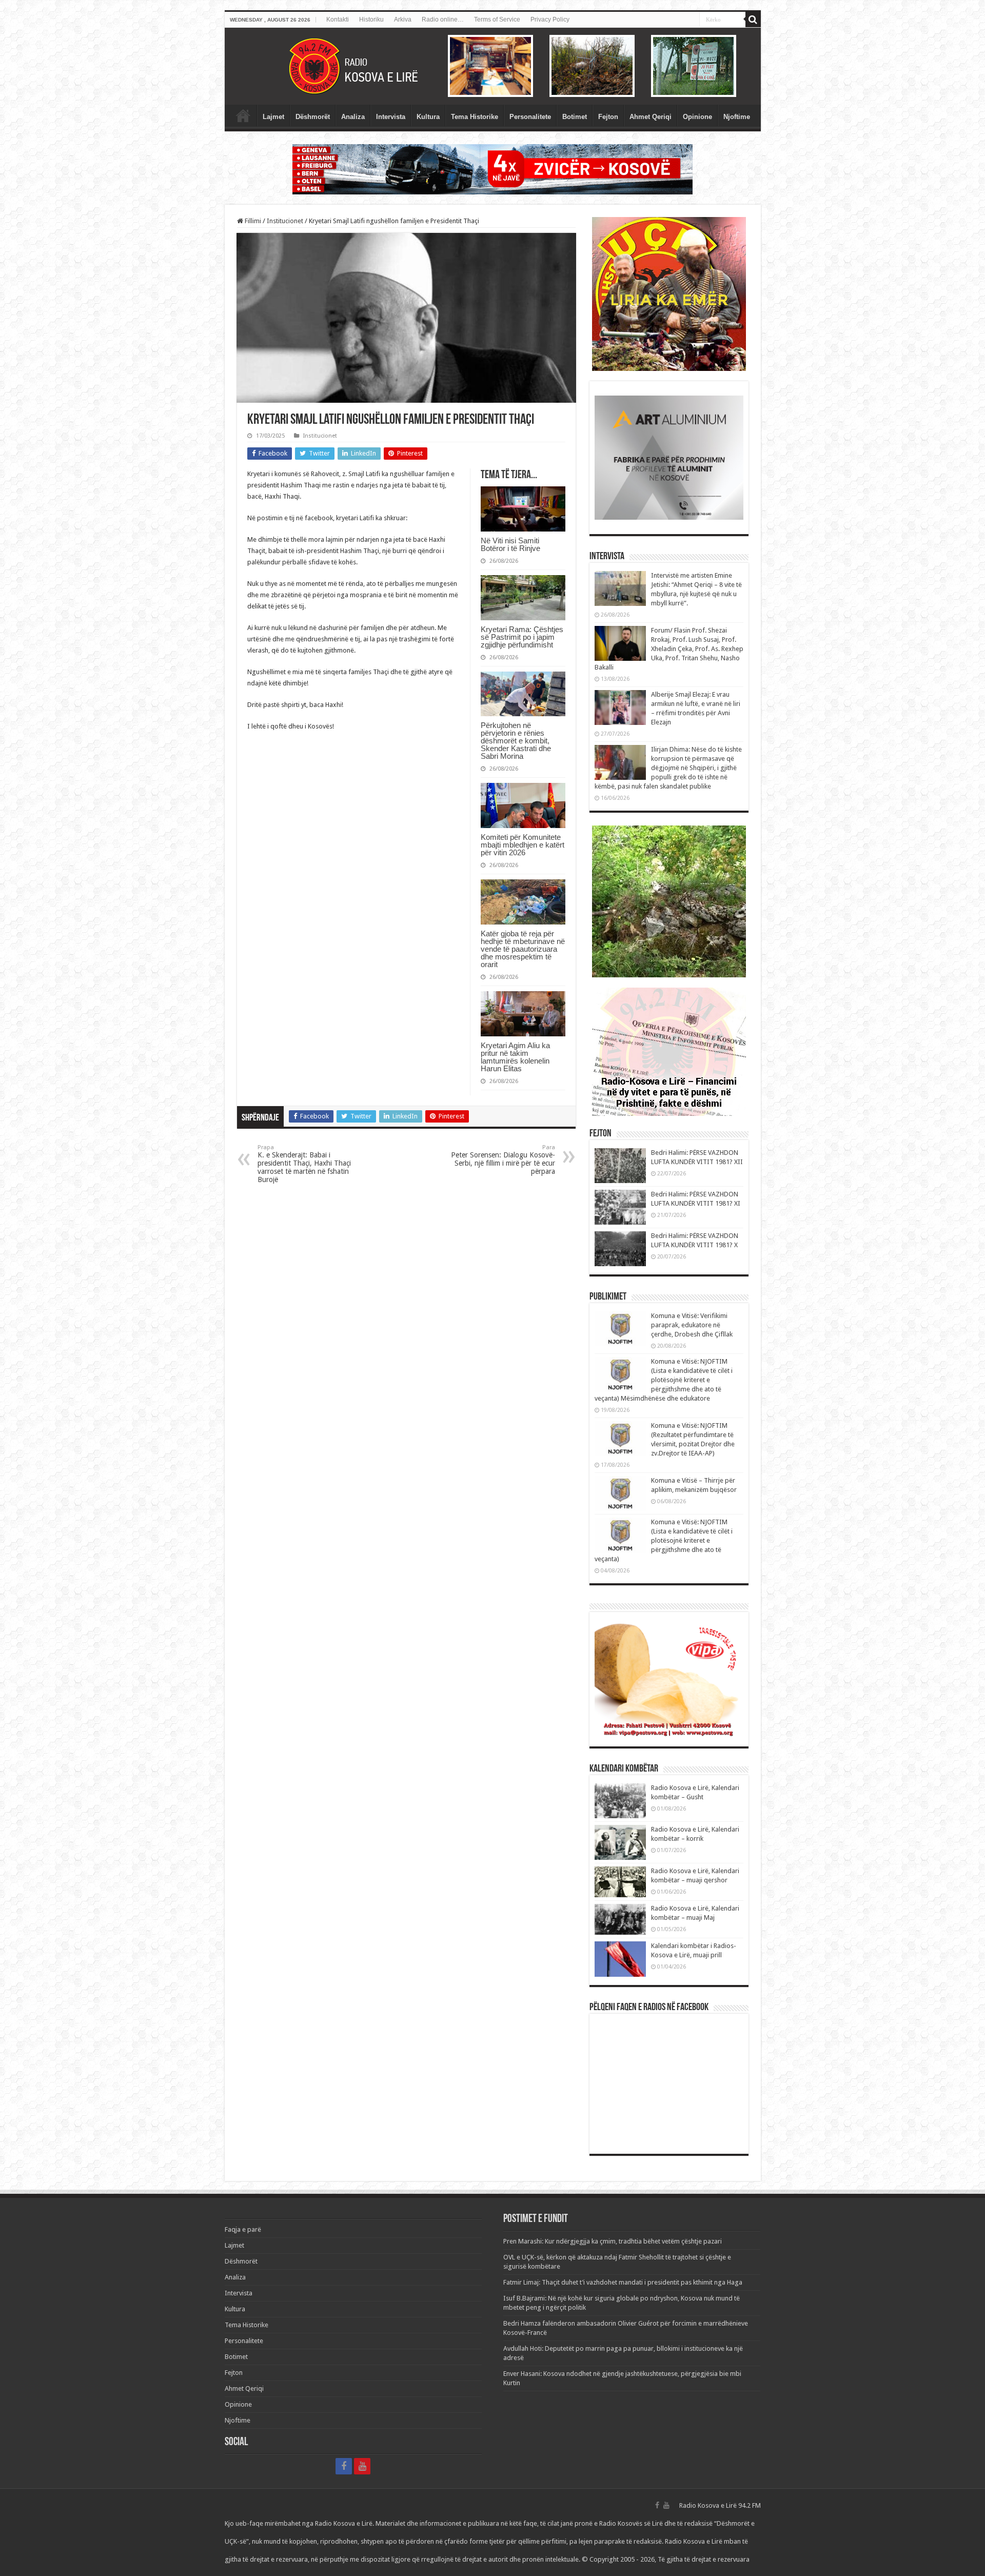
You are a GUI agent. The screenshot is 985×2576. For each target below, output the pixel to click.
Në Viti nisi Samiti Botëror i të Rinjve (510, 544)
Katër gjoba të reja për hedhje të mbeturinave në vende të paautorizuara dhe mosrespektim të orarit (523, 949)
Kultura (428, 117)
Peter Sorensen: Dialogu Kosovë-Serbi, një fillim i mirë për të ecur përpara (503, 1160)
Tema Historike (475, 117)
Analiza (353, 117)
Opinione (697, 117)
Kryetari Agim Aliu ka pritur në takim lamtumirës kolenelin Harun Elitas (515, 1057)
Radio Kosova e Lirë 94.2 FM (720, 2505)
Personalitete (530, 117)
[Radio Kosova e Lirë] (493, 66)
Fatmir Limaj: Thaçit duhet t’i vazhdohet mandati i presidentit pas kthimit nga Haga (623, 2282)
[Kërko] (753, 19)
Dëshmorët (313, 117)
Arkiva (403, 19)
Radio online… (443, 19)
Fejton (608, 117)
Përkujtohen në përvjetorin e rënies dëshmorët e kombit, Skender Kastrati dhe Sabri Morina (516, 741)
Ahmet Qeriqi (651, 117)
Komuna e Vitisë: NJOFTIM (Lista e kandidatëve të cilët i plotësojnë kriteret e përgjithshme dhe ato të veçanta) (664, 1540)
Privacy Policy (550, 19)
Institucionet (285, 221)
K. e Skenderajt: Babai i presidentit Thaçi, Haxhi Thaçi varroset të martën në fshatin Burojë (304, 1164)
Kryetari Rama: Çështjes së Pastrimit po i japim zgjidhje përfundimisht (522, 637)
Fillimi (252, 221)
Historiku (371, 19)
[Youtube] (362, 2466)
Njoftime (737, 117)
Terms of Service (497, 19)
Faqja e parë (243, 115)
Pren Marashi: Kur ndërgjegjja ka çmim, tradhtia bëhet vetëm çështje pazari (613, 2241)
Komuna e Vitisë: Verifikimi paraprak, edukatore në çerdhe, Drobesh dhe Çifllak (692, 1325)
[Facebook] (344, 2466)
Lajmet (273, 117)
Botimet (575, 117)
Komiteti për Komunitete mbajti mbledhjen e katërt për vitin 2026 (523, 845)
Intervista (391, 117)
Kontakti (338, 19)
